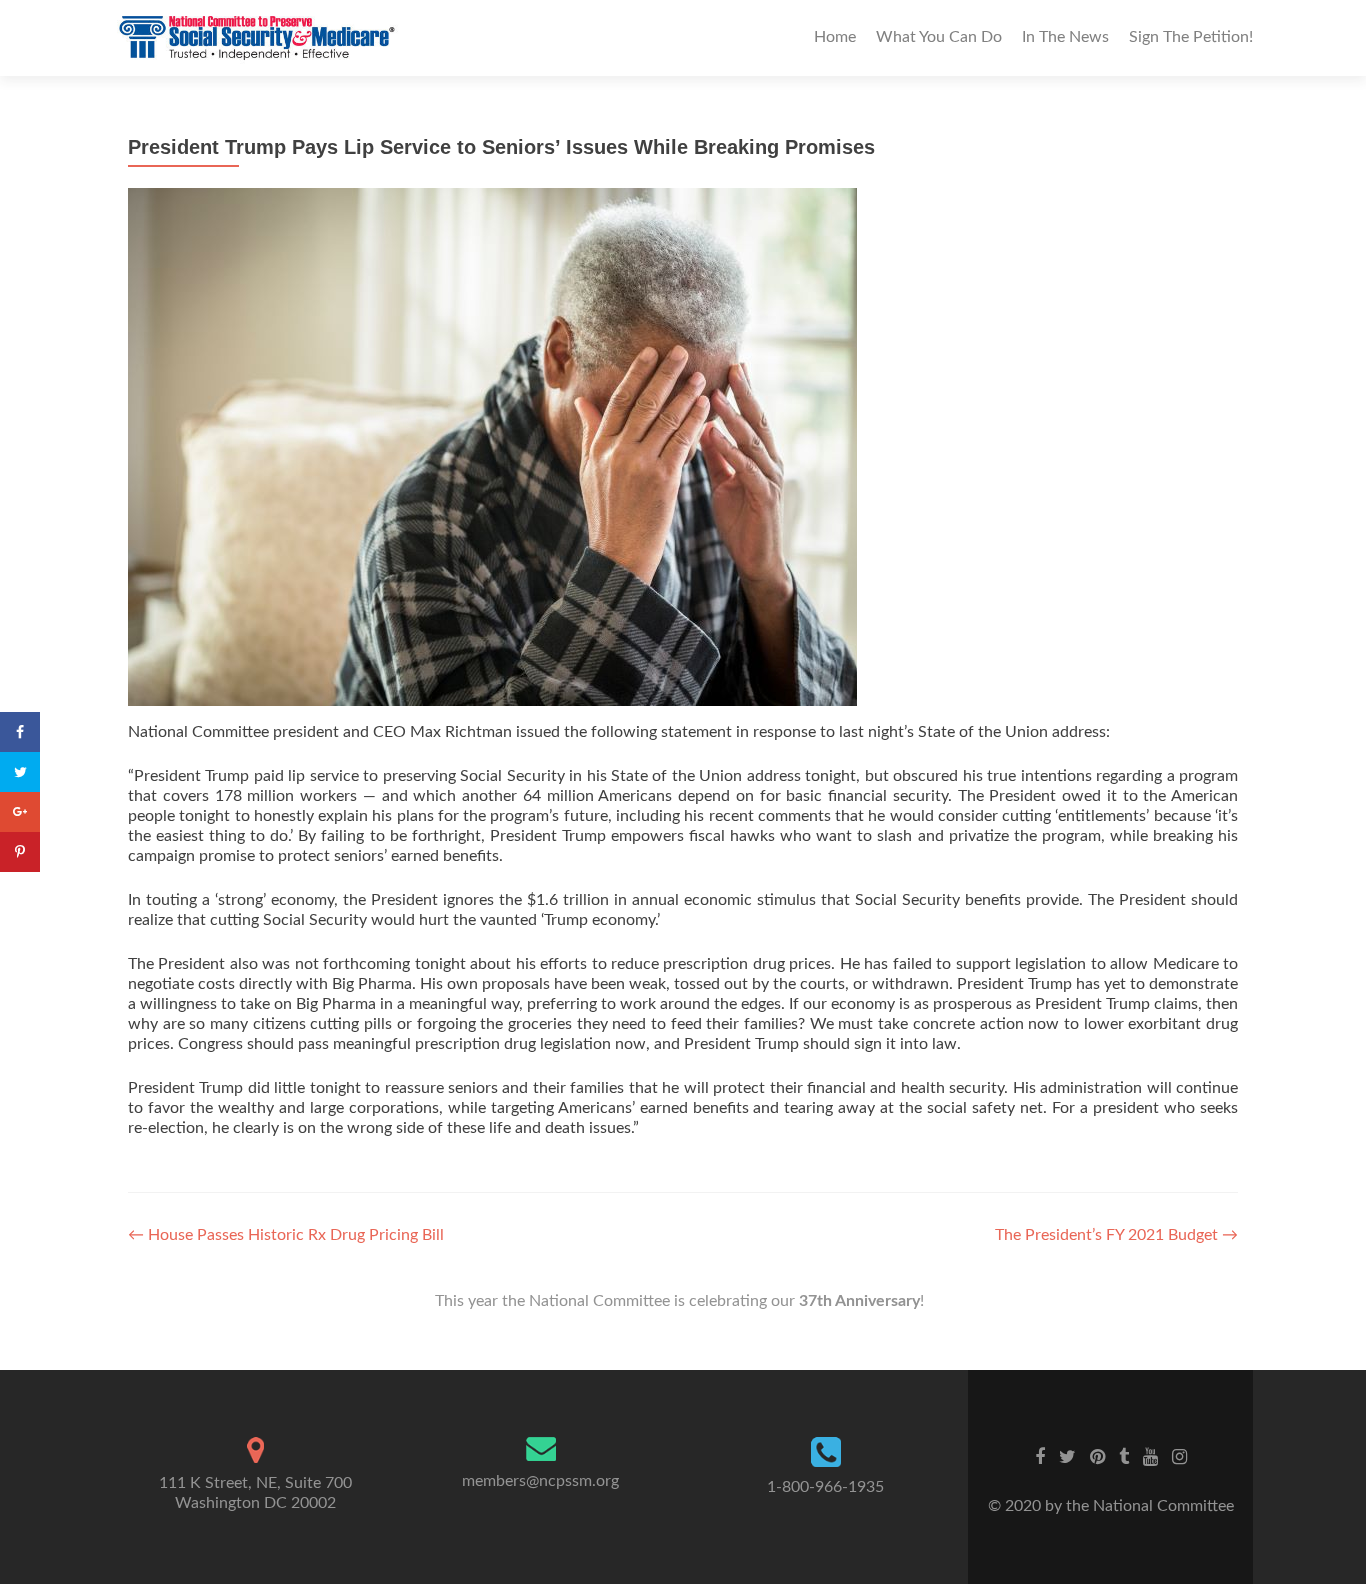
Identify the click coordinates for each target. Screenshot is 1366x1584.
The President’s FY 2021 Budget (1116, 1235)
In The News (1065, 37)
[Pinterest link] (1097, 1457)
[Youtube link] (1150, 1457)
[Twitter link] (1067, 1457)
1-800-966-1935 (825, 1487)
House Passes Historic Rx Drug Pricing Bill (286, 1235)
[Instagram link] (1179, 1457)
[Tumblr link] (1124, 1457)
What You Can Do (939, 37)
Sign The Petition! (1191, 37)
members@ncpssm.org (540, 1481)
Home (835, 37)
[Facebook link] (1040, 1457)
